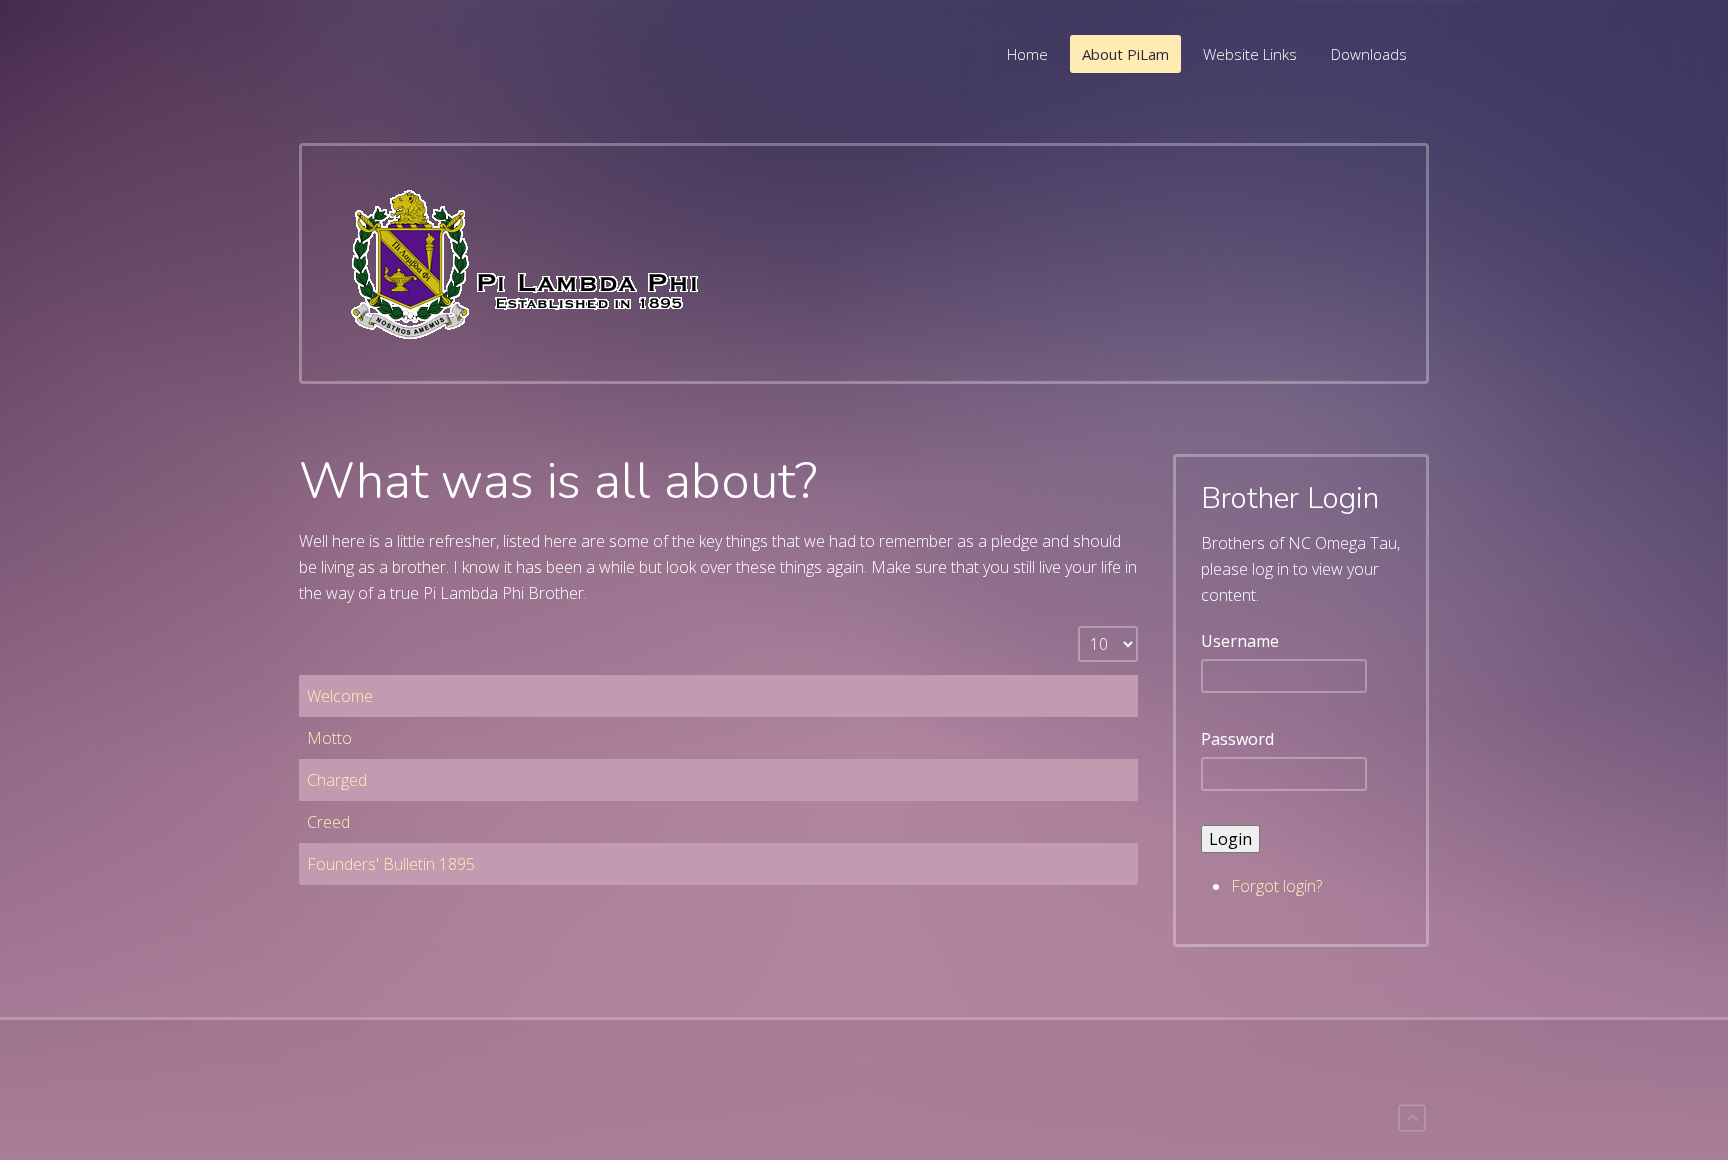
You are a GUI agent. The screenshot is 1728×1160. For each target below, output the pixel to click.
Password (1237, 739)
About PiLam (1125, 54)
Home (1027, 54)
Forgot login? (1276, 886)
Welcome (340, 696)
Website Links (1250, 54)
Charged (337, 780)
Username (1240, 641)
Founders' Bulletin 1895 (391, 864)
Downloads (1369, 54)
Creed (328, 822)
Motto (329, 738)
